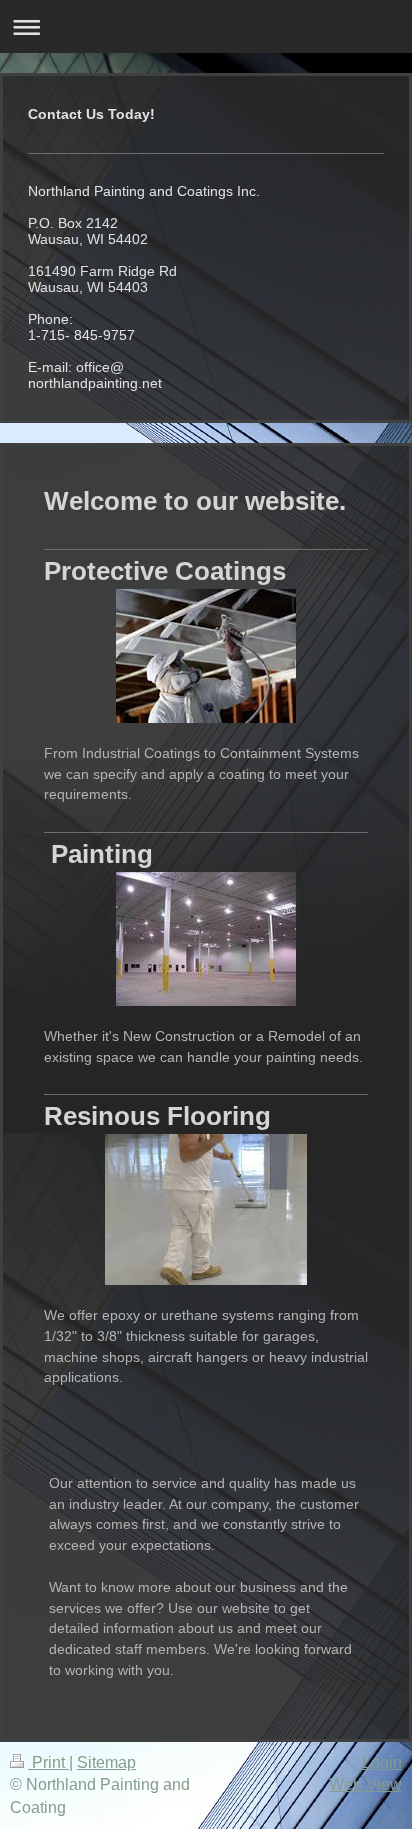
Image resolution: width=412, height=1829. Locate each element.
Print (48, 1762)
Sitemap (106, 1762)
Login (382, 1762)
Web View (365, 1784)
